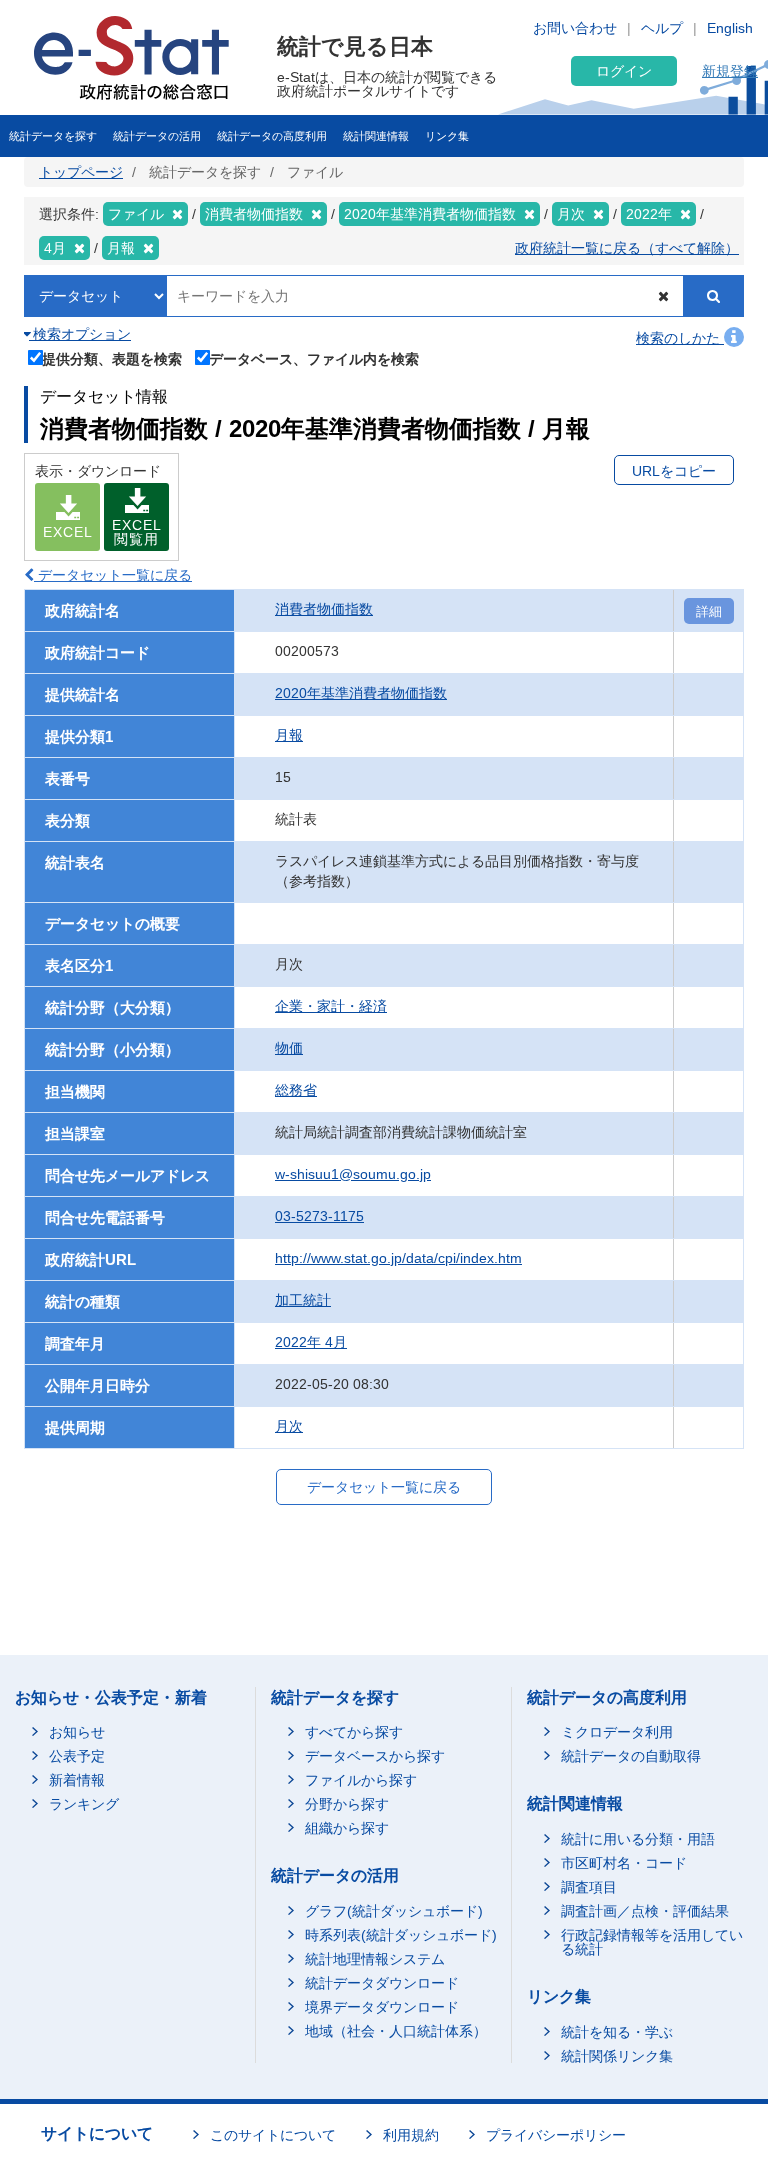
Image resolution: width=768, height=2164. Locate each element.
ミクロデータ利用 (617, 1732)
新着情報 (77, 1780)
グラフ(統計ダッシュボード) (394, 1911)
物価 (289, 1048)
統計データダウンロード (382, 1983)
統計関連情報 (376, 136)
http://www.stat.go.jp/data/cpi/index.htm (398, 1258)
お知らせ (77, 1732)
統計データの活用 (157, 136)
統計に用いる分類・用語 (638, 1839)
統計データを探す (53, 136)
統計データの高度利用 (272, 136)
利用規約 (411, 2135)
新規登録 (730, 71)
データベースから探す (375, 1756)
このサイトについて (273, 2135)
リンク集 (447, 136)
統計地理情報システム (375, 1959)
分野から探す (347, 1804)
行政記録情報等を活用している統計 (652, 1942)
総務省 (296, 1090)
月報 (289, 735)
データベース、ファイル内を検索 (314, 358)
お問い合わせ (575, 28)
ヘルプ (662, 28)
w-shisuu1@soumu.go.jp (353, 1174)
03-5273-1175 (319, 1216)
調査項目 (589, 1887)
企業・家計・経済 (331, 1006)
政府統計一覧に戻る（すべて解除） (627, 248)
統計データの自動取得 (631, 1756)
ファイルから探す (361, 1780)
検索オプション (80, 334)
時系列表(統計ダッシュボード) (401, 1935)
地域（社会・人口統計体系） (396, 2031)
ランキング (84, 1804)
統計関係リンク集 (617, 2056)
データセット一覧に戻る (113, 575)
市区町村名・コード (624, 1863)
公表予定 (77, 1756)
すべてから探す (354, 1732)
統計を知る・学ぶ (617, 2032)
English (730, 28)
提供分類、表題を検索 (112, 358)
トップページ (81, 172)
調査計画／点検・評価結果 (645, 1911)
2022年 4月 (311, 1342)
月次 (289, 1426)
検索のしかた (680, 338)
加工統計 (303, 1300)
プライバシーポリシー (556, 2135)
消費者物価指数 (324, 609)
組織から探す (347, 1828)
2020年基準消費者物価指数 (361, 693)
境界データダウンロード (382, 2007)
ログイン (624, 71)
